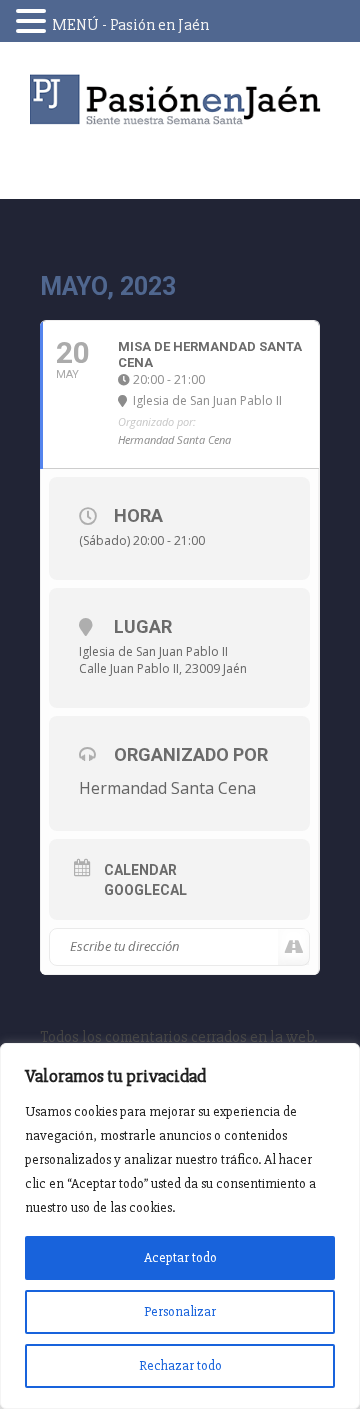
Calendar (140, 870)
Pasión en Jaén (180, 99)
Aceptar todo (180, 1257)
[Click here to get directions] (293, 947)
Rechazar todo (180, 1365)
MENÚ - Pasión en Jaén (130, 25)
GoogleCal (145, 890)
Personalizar (180, 1311)
